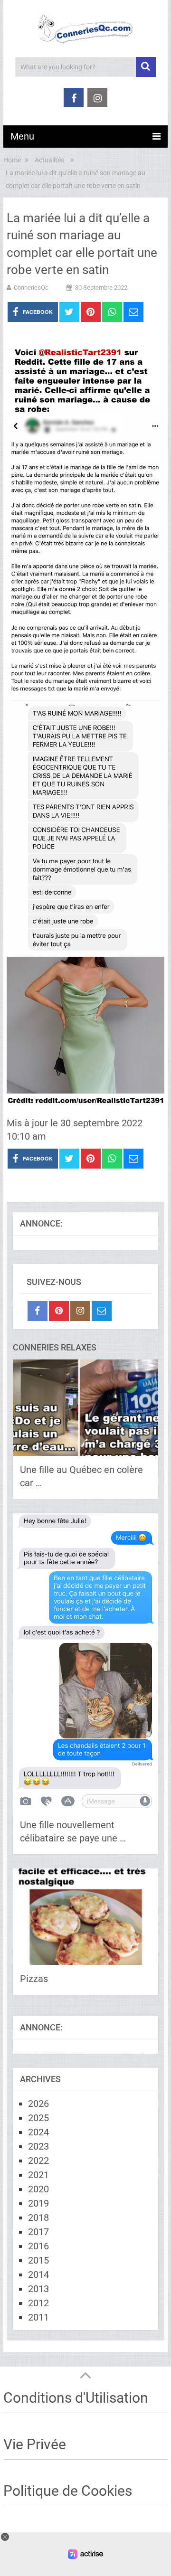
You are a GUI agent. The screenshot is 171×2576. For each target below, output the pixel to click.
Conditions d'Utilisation (76, 2398)
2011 (38, 2317)
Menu (22, 136)
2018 (38, 2217)
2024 (38, 2132)
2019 (38, 2203)
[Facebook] (38, 1311)
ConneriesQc (31, 288)
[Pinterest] (59, 1311)
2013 (38, 2289)
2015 (38, 2260)
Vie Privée (35, 2444)
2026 (38, 2104)
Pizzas (34, 1979)
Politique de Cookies (68, 2491)
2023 (38, 2146)
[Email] (102, 1311)
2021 (38, 2175)
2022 (38, 2161)
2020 (38, 2189)
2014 (38, 2274)
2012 (38, 2303)
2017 (38, 2232)
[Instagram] (80, 1311)
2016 (38, 2246)
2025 (38, 2118)
